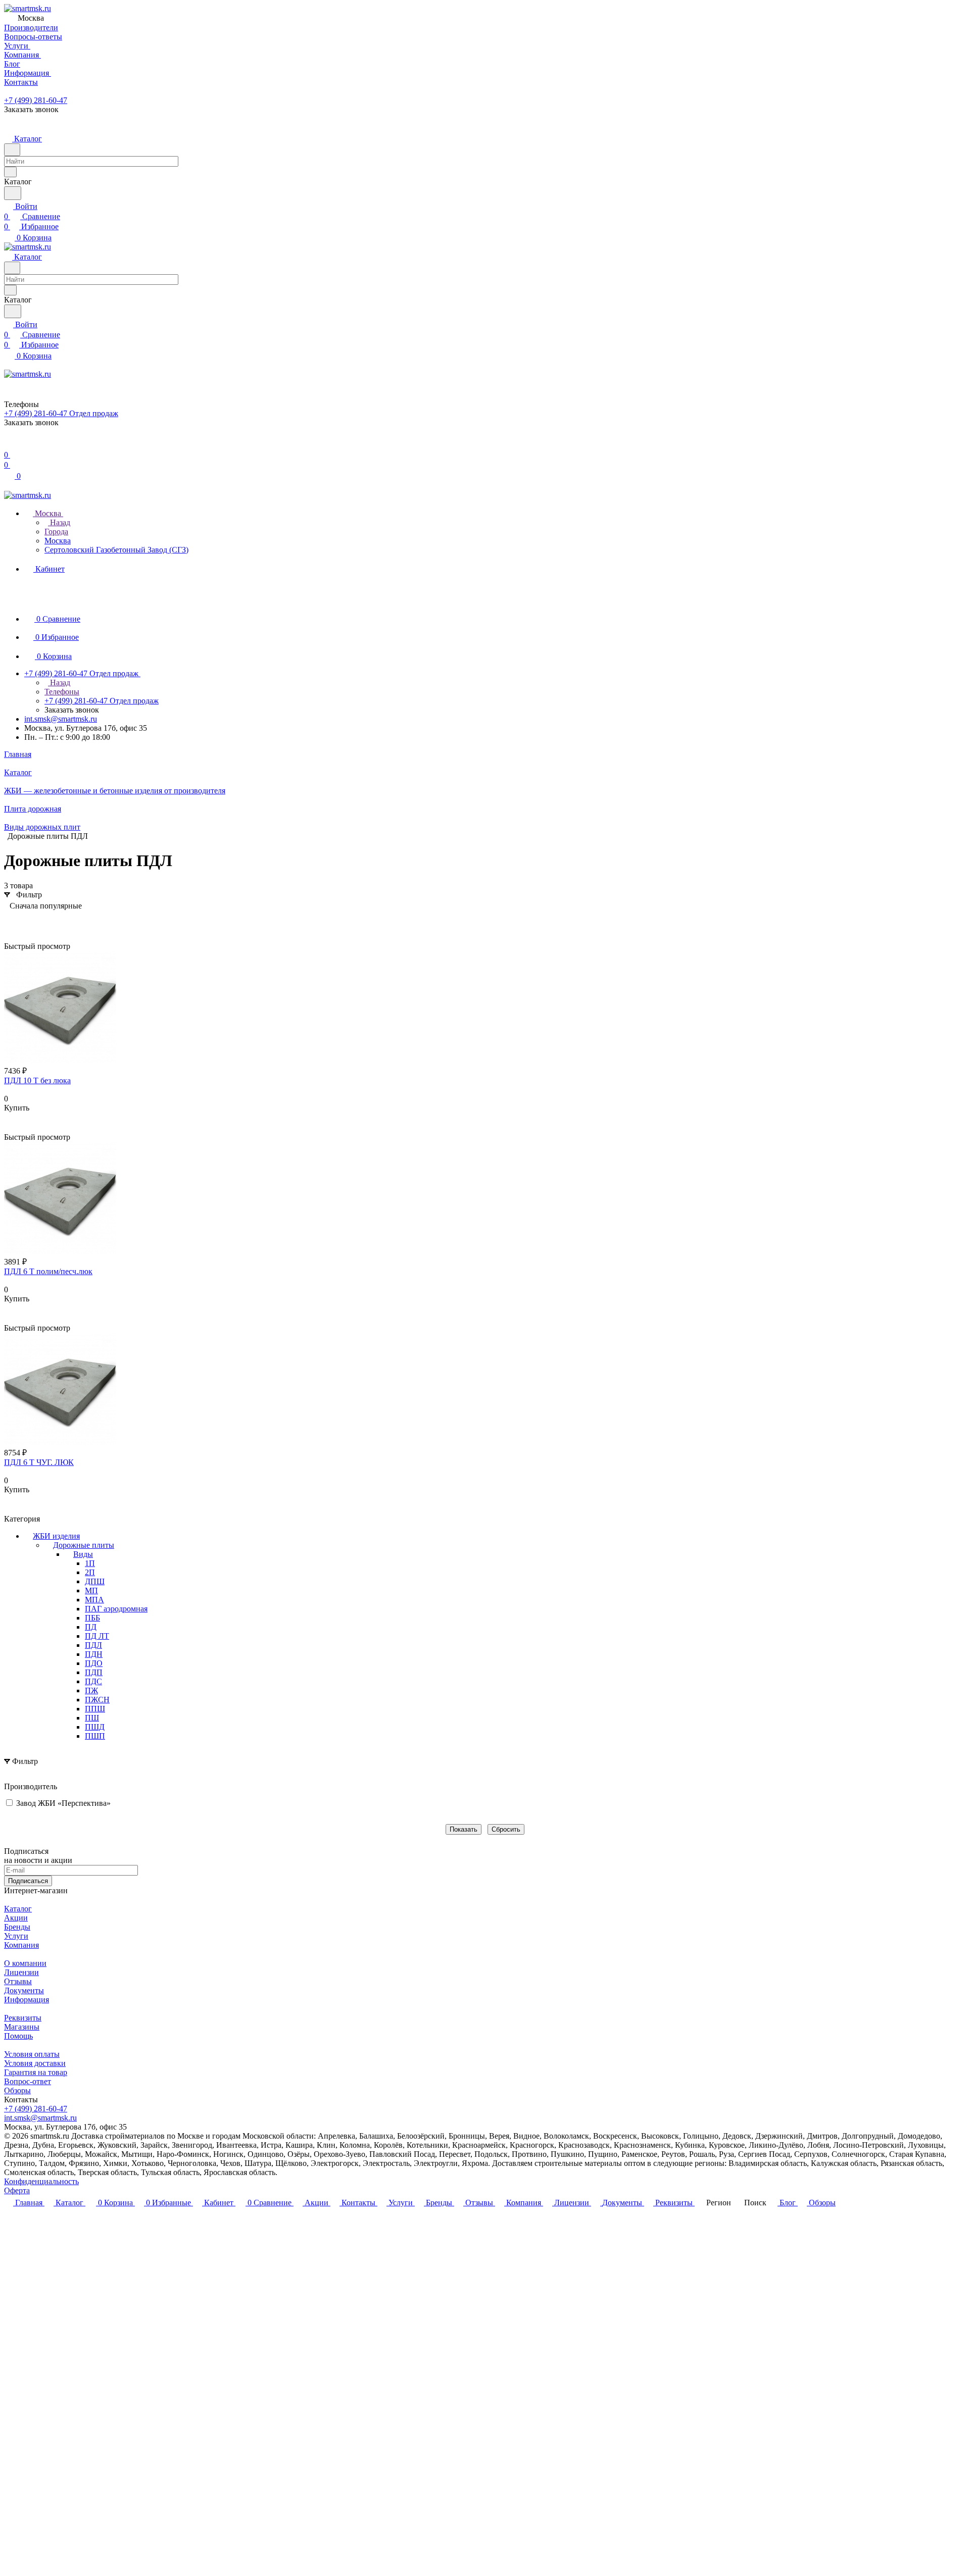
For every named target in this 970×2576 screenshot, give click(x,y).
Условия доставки (35, 2063)
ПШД (95, 1727)
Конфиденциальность (41, 2181)
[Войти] (9, 445)
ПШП (95, 1736)
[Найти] (13, 193)
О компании (25, 1963)
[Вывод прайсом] (42, 921)
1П (90, 1563)
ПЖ (91, 1690)
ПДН (94, 1654)
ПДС (93, 1681)
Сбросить (506, 1829)
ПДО (94, 1663)
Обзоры (17, 2090)
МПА (94, 1600)
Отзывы (18, 1981)
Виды (83, 1554)
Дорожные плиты (84, 1545)
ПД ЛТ (97, 1636)
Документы (24, 1990)
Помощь (18, 2036)
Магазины (22, 2027)
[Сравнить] (9, 1128)
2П (90, 1572)
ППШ (95, 1709)
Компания (21, 1945)
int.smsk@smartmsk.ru (61, 719)
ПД (91, 1627)
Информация (27, 2000)
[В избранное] (9, 1118)
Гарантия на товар (36, 2072)
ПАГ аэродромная (116, 1609)
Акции (16, 1918)
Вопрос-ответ (28, 2081)
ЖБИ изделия (56, 1536)
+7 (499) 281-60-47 (36, 100)
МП (91, 1590)
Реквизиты (23, 2018)
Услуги (16, 1936)
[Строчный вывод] (27, 921)
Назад (59, 522)
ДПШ (95, 1581)
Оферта (17, 2190)
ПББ (92, 1618)
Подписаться (28, 1881)
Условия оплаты (32, 2054)
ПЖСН (97, 1700)
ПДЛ (93, 1645)
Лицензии (21, 1972)
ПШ (92, 1718)
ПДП (94, 1672)
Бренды (17, 1927)
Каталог (18, 1909)
